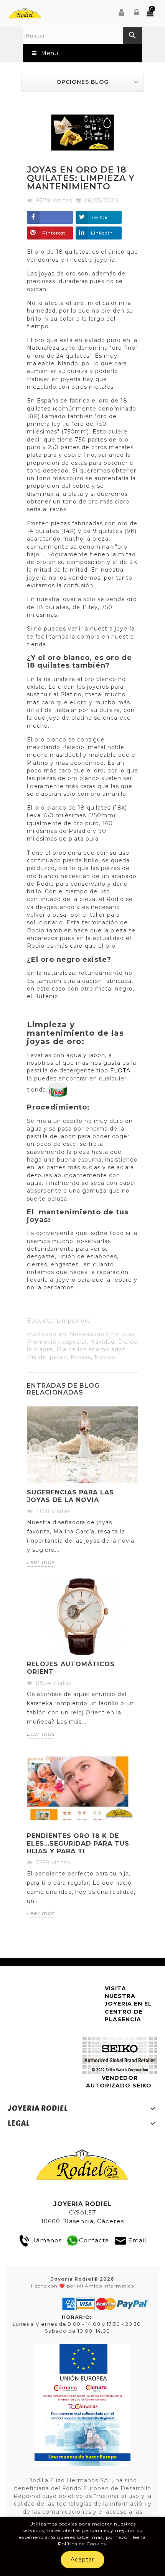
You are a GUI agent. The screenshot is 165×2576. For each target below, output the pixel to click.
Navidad (102, 1342)
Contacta (94, 2240)
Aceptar (82, 2560)
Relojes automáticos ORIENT (71, 1668)
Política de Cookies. (83, 2544)
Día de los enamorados (91, 1349)
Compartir (50, 217)
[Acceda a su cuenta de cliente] (137, 13)
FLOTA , (122, 1070)
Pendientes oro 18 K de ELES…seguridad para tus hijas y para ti (78, 1844)
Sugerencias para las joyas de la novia (70, 1496)
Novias (81, 1357)
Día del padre (47, 1357)
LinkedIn (102, 233)
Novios (105, 1357)
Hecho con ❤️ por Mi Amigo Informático (82, 2282)
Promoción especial (57, 1342)
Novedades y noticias (102, 1334)
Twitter (100, 217)
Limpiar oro (74, 1321)
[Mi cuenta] (121, 13)
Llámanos (46, 2240)
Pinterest (54, 233)
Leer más (41, 1562)
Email (137, 2240)
